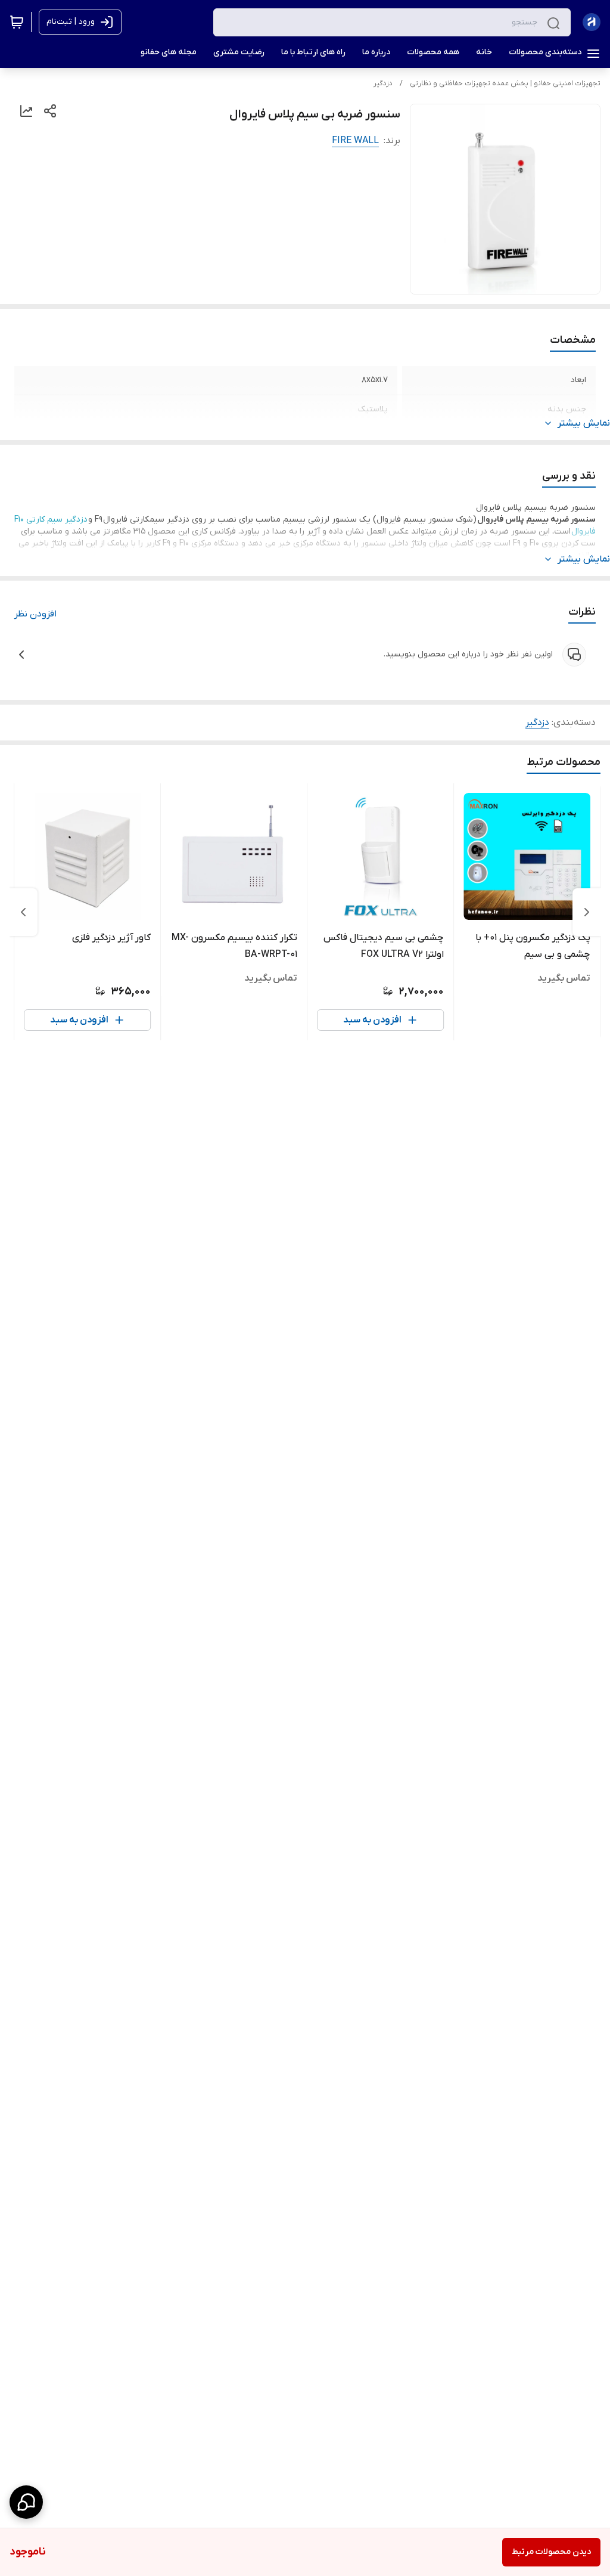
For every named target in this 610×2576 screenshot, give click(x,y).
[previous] (587, 912)
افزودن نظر (35, 614)
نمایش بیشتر (584, 423)
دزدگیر (383, 83)
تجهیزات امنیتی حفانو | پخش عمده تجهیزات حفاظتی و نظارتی (505, 83)
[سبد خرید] (17, 22)
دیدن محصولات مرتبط (551, 2552)
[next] (23, 912)
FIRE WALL (355, 141)
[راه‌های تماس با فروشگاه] (26, 2502)
